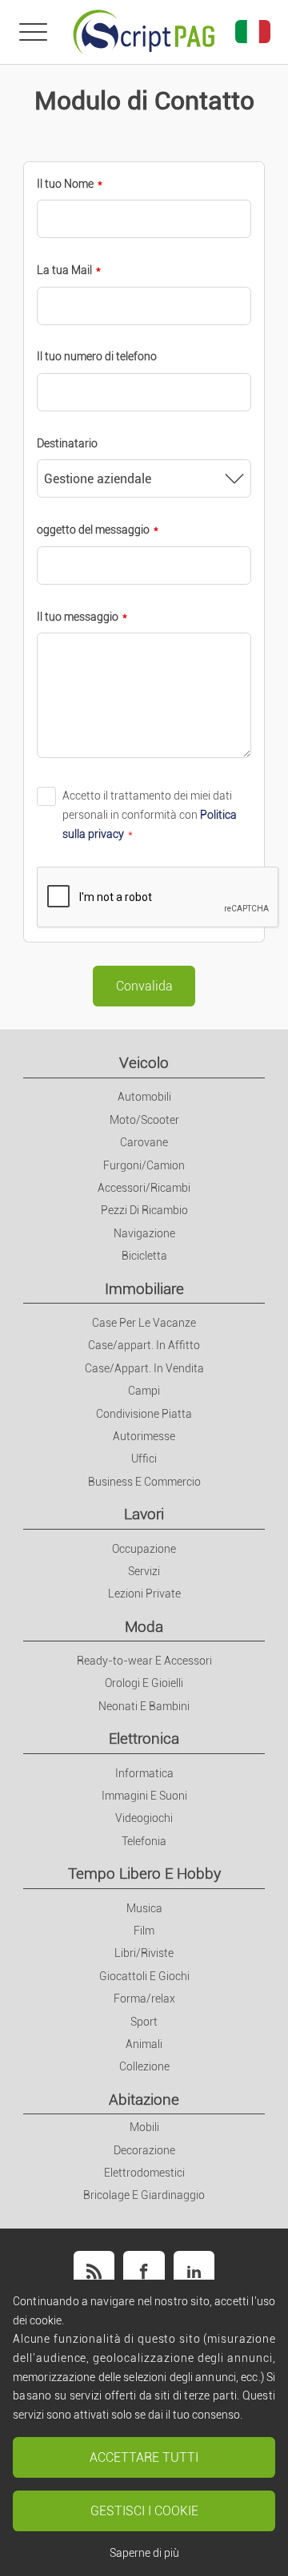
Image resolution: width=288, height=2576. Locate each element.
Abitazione (144, 2100)
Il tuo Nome (65, 184)
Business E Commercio (144, 1482)
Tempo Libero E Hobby (144, 1873)
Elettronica (144, 1739)
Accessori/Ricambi (144, 1188)
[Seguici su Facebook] (144, 2271)
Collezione (144, 2066)
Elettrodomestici (144, 2173)
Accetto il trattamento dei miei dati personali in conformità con (150, 814)
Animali (144, 2044)
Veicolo (144, 1063)
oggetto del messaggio (93, 530)
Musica (144, 1908)
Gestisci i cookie (144, 2511)
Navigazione (144, 1233)
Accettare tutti (144, 2457)
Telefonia (144, 1841)
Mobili (144, 2127)
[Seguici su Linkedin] (194, 2271)
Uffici (144, 1459)
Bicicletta (144, 1256)
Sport (144, 2022)
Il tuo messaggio (78, 617)
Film (144, 1931)
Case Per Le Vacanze (144, 1323)
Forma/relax (144, 1998)
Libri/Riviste (144, 1953)
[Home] (144, 32)
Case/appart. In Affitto (144, 1345)
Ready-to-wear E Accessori (144, 1661)
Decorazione (144, 2150)
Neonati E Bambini (144, 1706)
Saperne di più (144, 2553)
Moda (144, 1627)
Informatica (144, 1773)
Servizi (144, 1571)
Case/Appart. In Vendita (144, 1368)
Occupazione (144, 1549)
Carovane (144, 1142)
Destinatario (67, 443)
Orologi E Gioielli (144, 1683)
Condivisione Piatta (144, 1414)
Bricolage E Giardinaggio (144, 2195)
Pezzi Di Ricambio (144, 1210)
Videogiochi (144, 1818)
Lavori (144, 1514)
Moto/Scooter (144, 1120)
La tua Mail (64, 270)
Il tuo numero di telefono (97, 356)
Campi (144, 1391)
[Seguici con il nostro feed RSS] (94, 2271)
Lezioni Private (144, 1594)
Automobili (144, 1097)
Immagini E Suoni (144, 1796)
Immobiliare (144, 1289)
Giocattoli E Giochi (144, 1976)
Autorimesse (144, 1436)
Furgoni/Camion (144, 1165)
